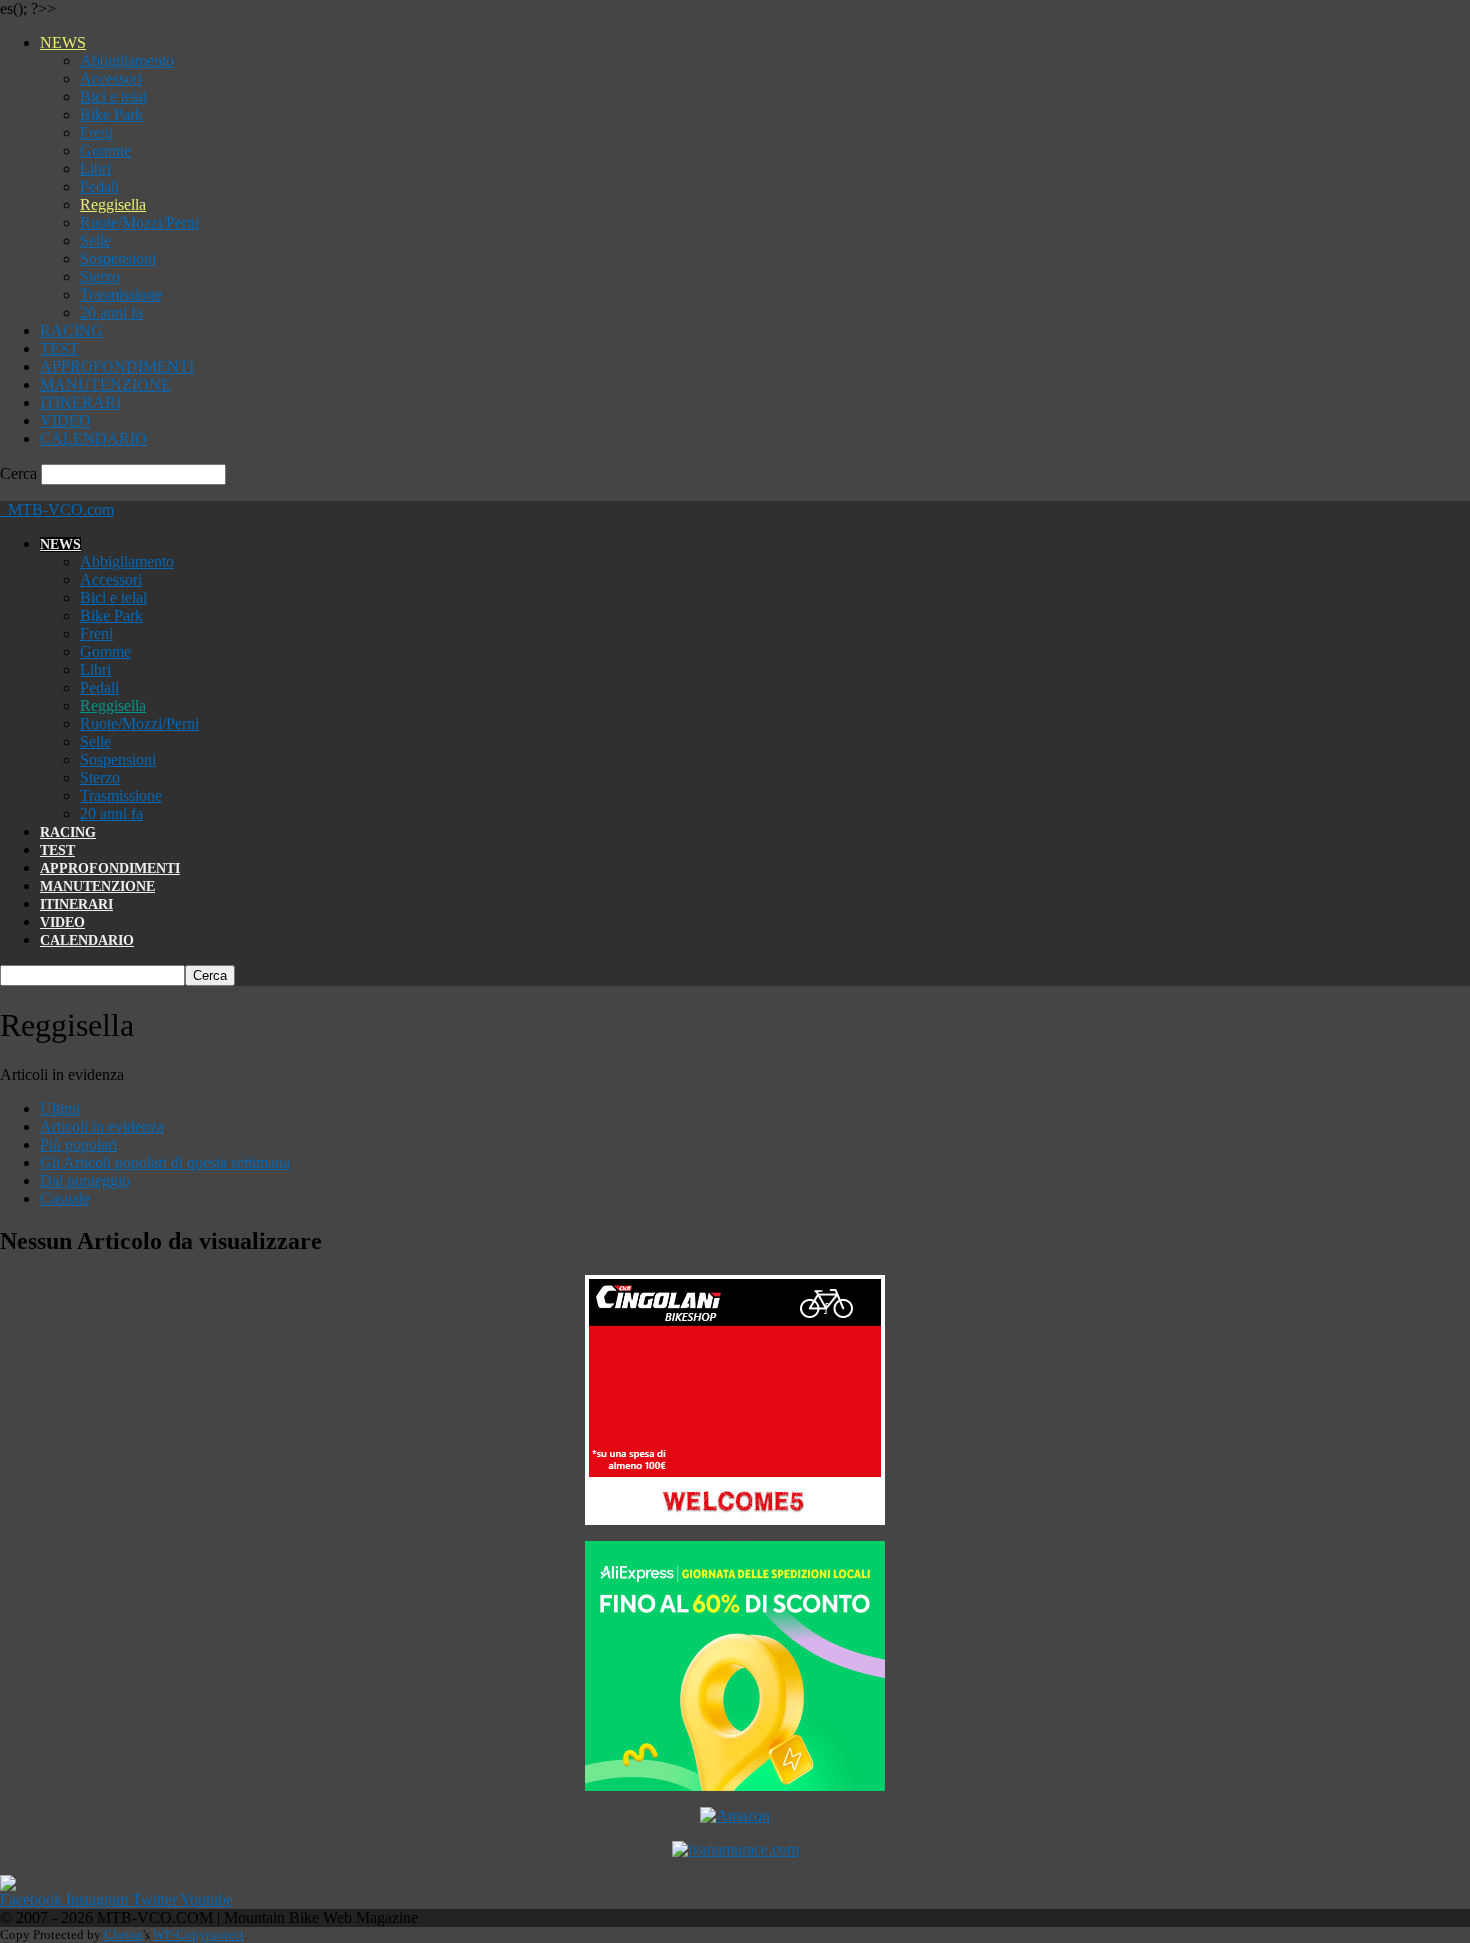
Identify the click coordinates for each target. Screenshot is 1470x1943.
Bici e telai (113, 96)
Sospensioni (118, 258)
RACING (71, 330)
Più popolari (78, 1144)
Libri (95, 168)
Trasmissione (121, 294)
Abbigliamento (127, 60)
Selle (95, 240)
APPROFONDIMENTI (117, 366)
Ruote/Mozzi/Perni (139, 222)
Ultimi (60, 1108)
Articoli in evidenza (102, 1126)
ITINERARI (80, 402)
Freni (96, 132)
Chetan (123, 1934)
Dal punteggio (85, 1180)
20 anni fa (111, 312)
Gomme (105, 150)
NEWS (63, 42)
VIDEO (65, 420)
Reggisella (113, 204)
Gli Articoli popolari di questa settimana (165, 1162)
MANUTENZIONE (105, 384)
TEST (59, 348)
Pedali (99, 186)
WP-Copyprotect (198, 1934)
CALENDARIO (93, 438)
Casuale (65, 1198)
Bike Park (111, 114)
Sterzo (100, 276)
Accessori (111, 78)
